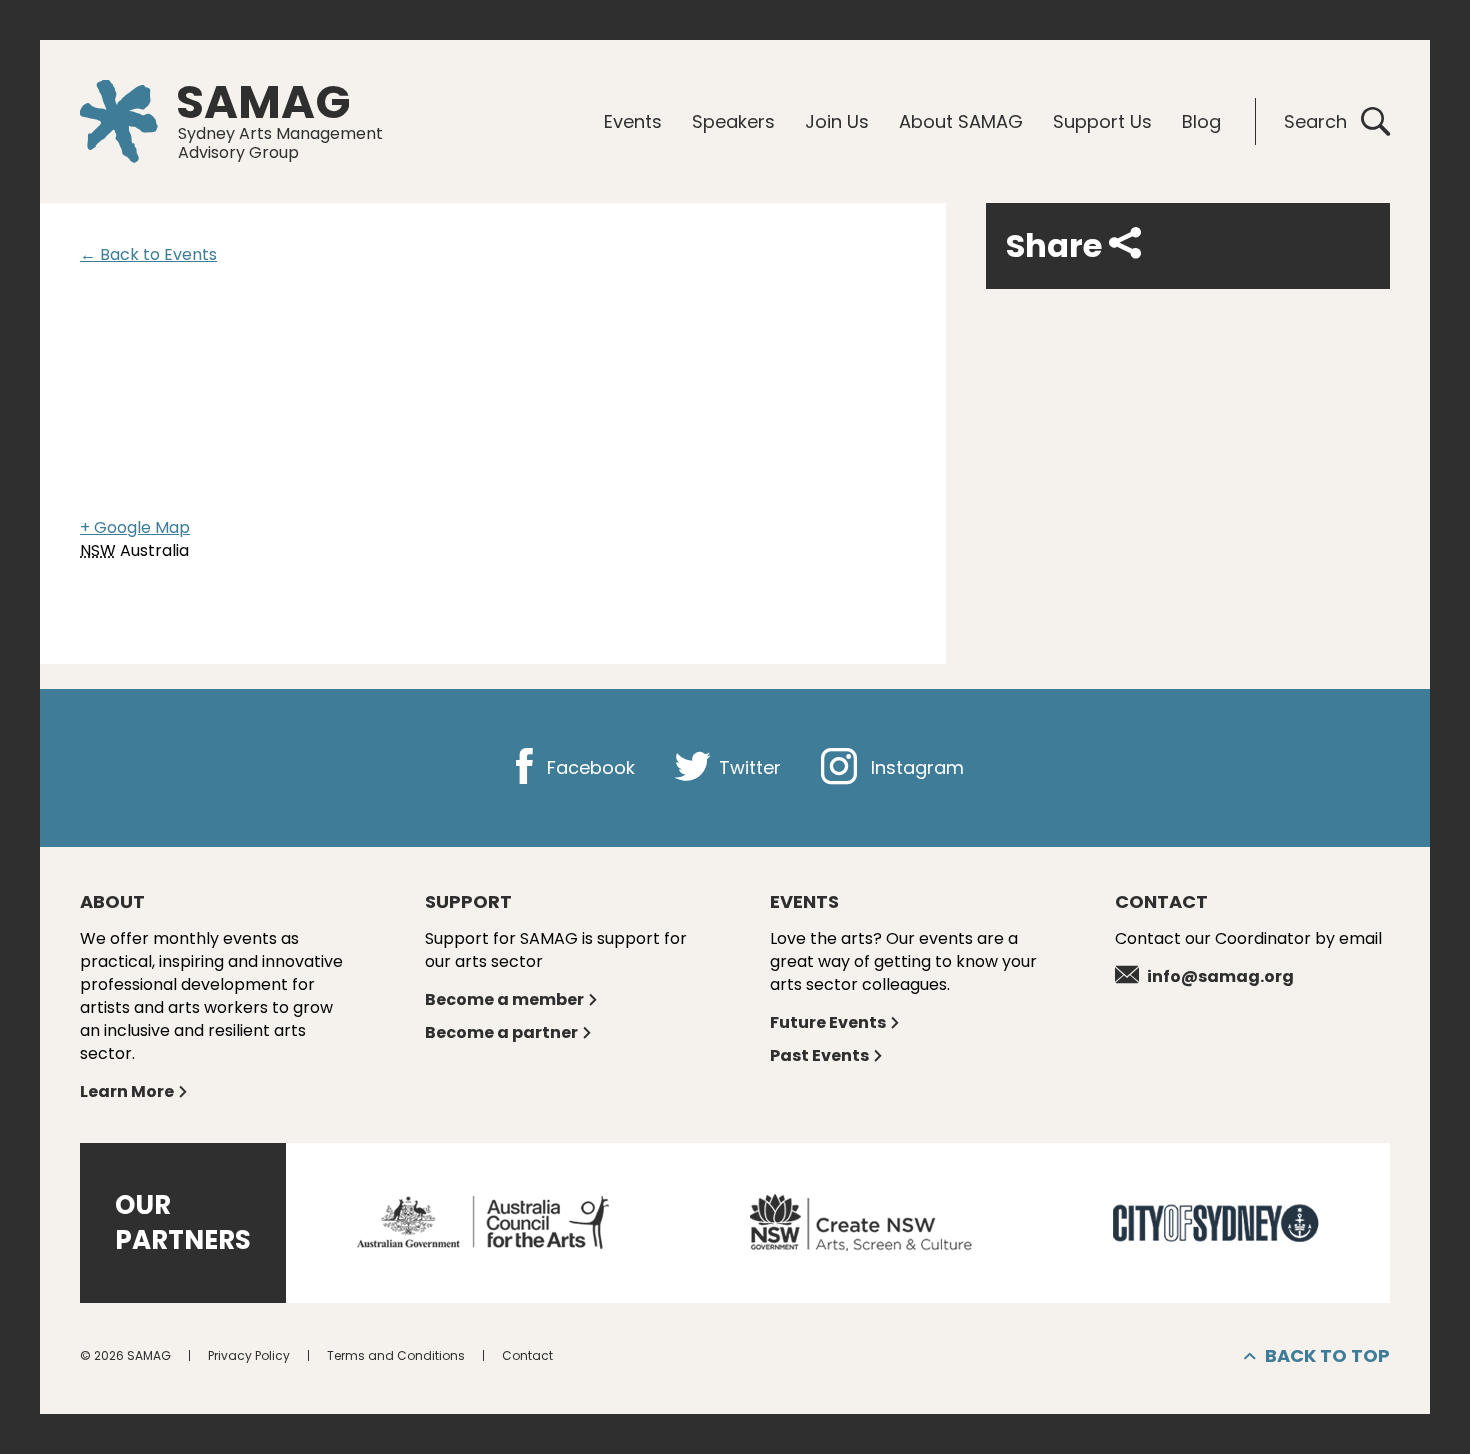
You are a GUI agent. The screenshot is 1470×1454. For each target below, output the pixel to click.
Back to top (1327, 1355)
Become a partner (501, 1032)
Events (633, 121)
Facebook (588, 767)
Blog (1201, 121)
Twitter (747, 767)
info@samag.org (1220, 976)
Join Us (837, 121)
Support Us (1102, 121)
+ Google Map (135, 527)
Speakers (733, 121)
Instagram (915, 767)
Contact (527, 1355)
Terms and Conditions (396, 1355)
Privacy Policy (249, 1355)
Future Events (828, 1022)
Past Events (819, 1055)
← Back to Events (148, 254)
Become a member (504, 999)
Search (1315, 121)
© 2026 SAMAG (125, 1355)
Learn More (127, 1091)
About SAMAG (961, 121)
